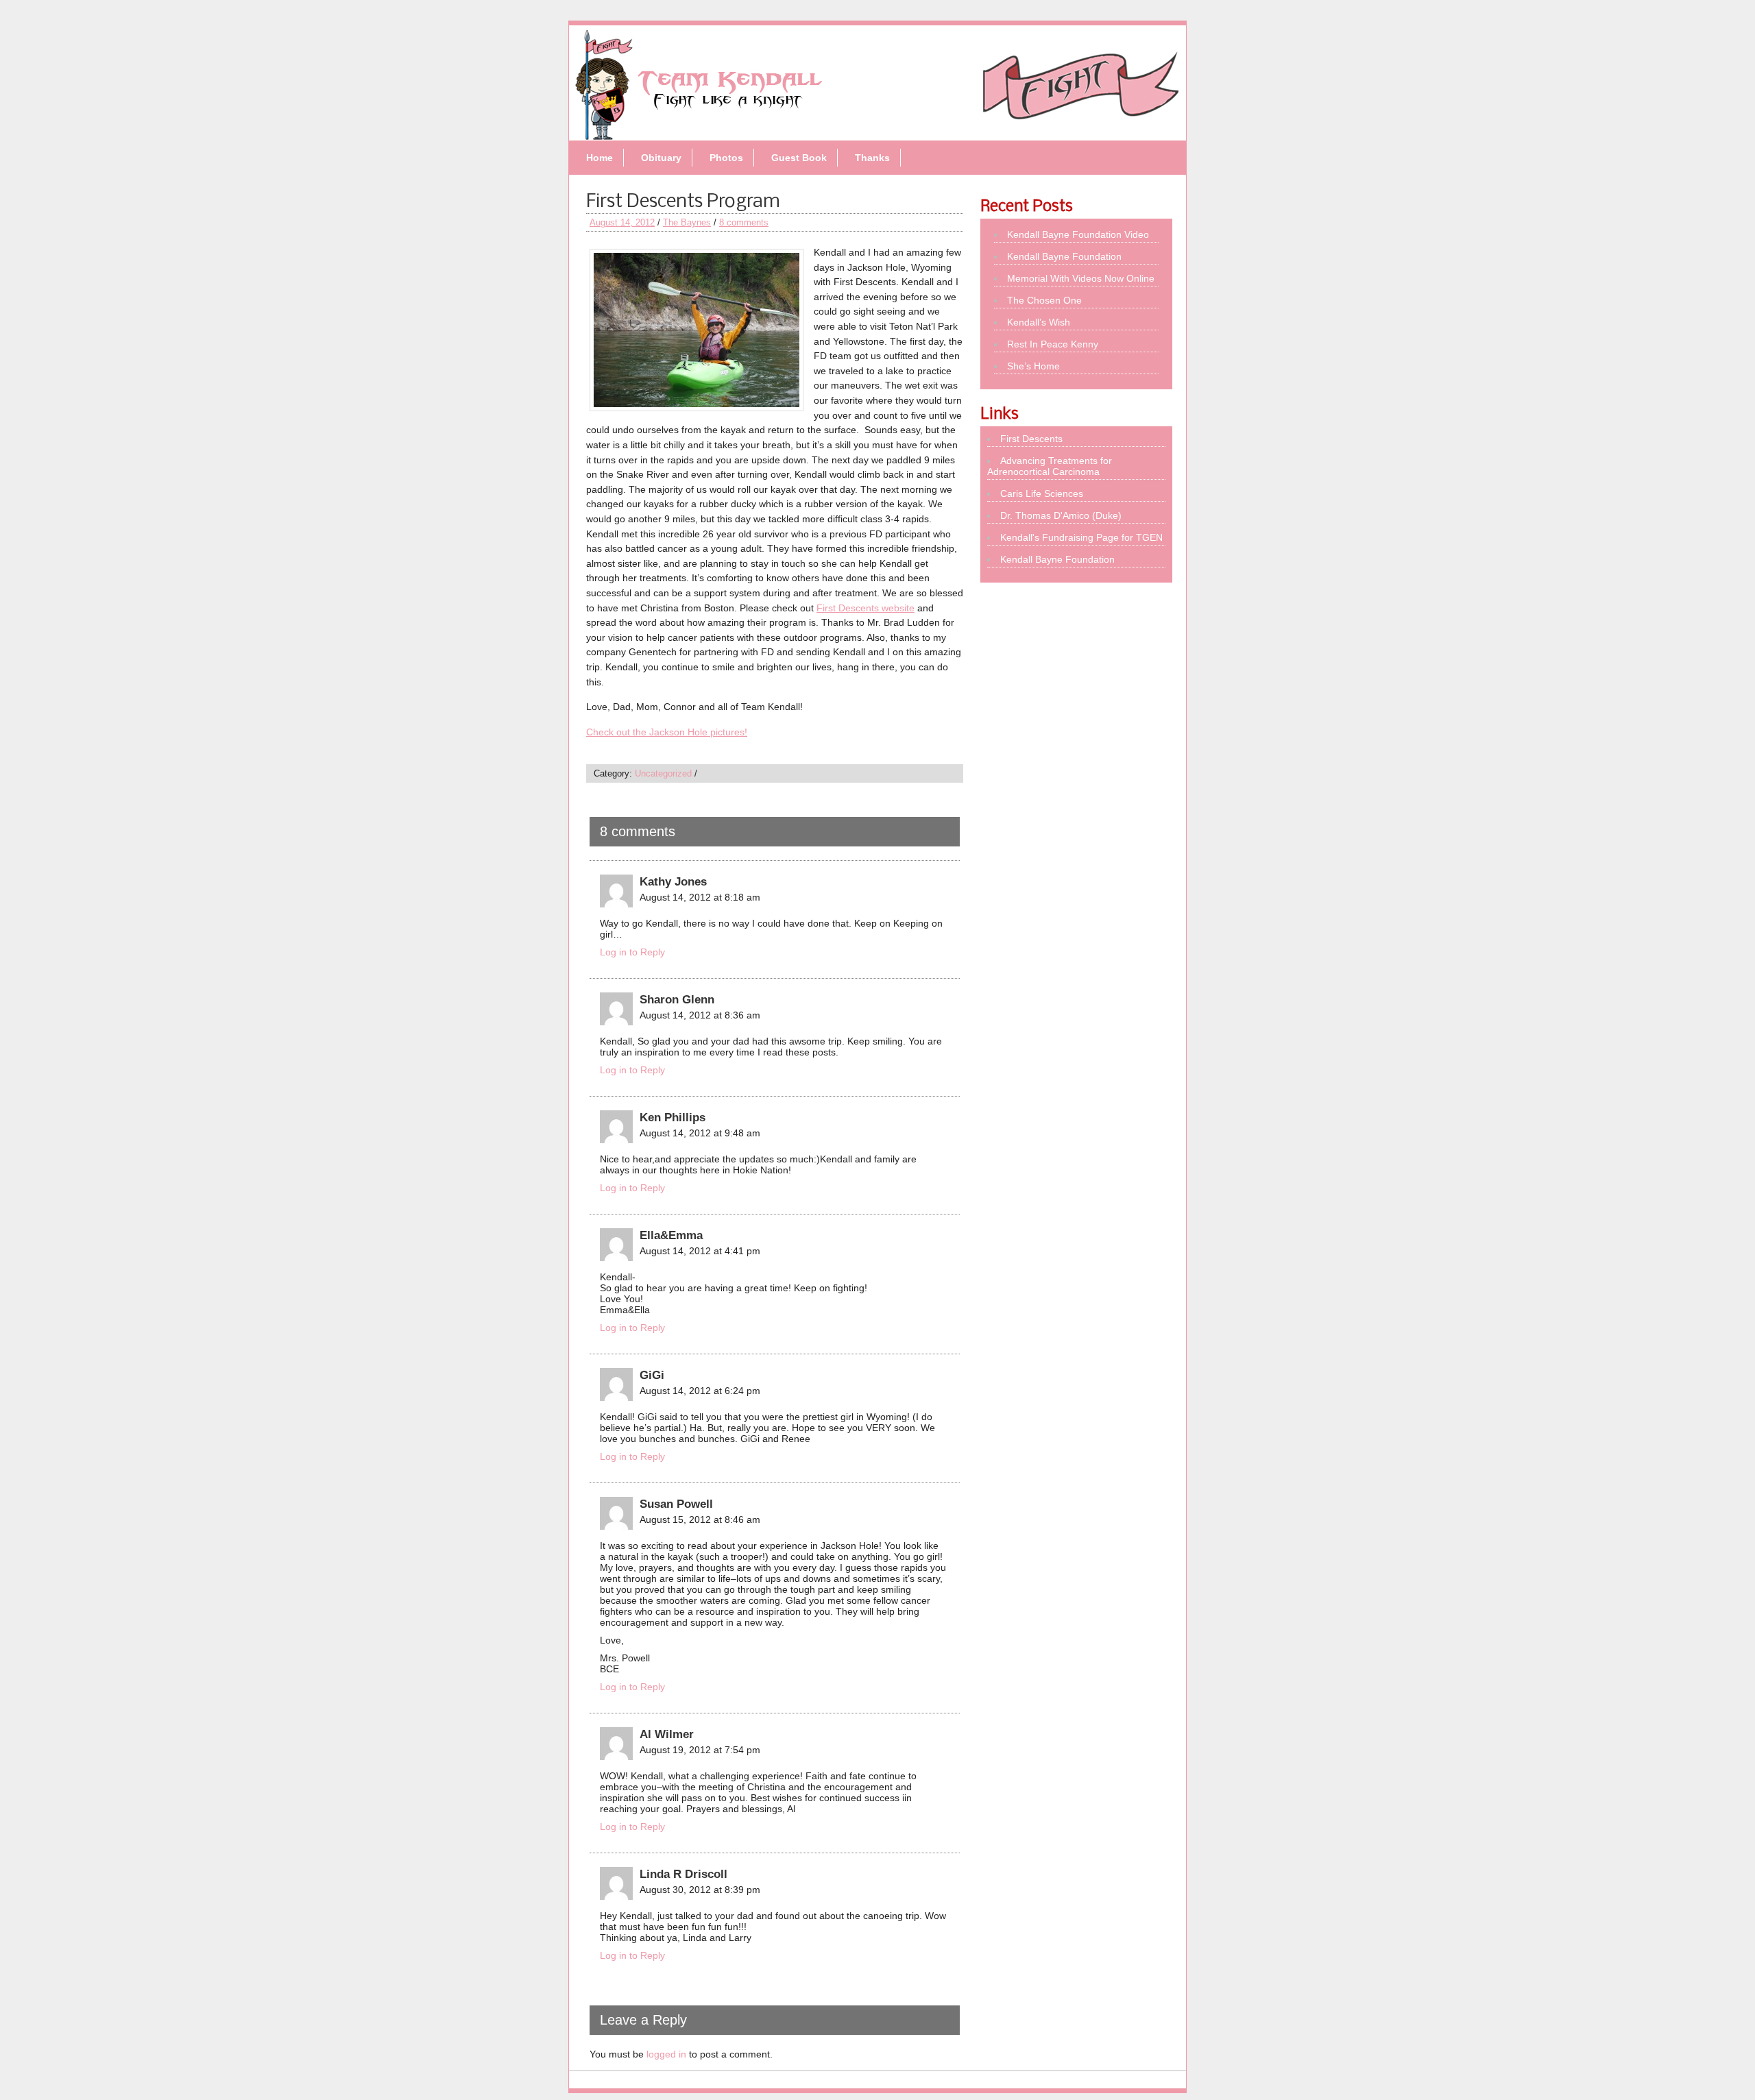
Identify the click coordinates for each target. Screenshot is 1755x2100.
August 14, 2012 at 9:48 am (700, 1133)
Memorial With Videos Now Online (1081, 278)
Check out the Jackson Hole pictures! (667, 732)
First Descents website (866, 608)
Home (600, 158)
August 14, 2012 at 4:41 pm (700, 1251)
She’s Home (1033, 366)
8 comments (744, 222)
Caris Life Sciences (1042, 493)
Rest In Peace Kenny (1053, 344)
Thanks (872, 158)
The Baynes (687, 222)
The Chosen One (1044, 300)
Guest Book (799, 158)
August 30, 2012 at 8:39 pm (700, 1890)
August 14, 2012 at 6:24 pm (700, 1391)
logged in (666, 2054)
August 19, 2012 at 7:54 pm (700, 1750)
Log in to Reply (632, 952)
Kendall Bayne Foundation (1064, 256)
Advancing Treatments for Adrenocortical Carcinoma (1050, 466)
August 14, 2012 (622, 222)
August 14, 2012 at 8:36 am (700, 1015)
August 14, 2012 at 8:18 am (700, 897)
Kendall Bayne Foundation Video (1078, 234)
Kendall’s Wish (1039, 322)
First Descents (1031, 439)
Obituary (661, 158)
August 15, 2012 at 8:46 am (700, 1519)
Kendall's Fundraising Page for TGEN (1081, 537)
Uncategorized (663, 773)
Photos (726, 158)
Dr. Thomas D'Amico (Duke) (1061, 515)
